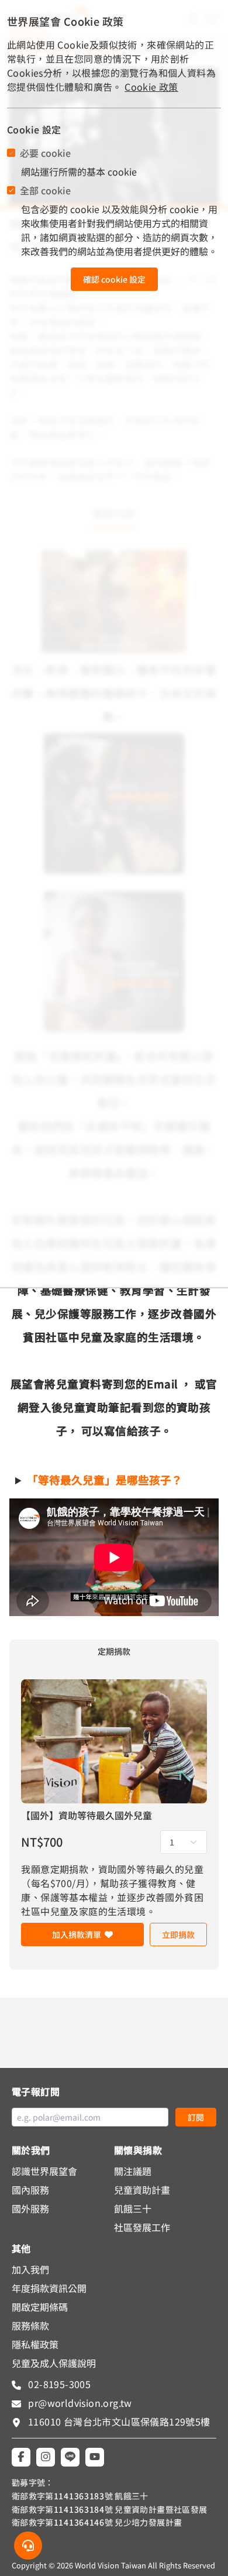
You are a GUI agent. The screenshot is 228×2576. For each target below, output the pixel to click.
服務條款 (30, 2325)
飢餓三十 (133, 2208)
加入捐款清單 (77, 1934)
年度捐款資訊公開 (49, 2288)
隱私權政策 (35, 2344)
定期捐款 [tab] (114, 1651)
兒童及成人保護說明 (54, 2363)
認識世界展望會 (44, 2171)
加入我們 (30, 2269)
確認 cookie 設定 (114, 279)
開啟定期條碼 (40, 2307)
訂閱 (196, 2117)
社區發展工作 (142, 2227)
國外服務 (30, 2208)
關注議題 (133, 2171)
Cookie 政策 (151, 87)
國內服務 (30, 2190)
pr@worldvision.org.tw (79, 2403)
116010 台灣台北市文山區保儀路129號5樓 (119, 2421)
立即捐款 (178, 1934)
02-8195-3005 (58, 2384)
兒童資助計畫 (142, 2190)
